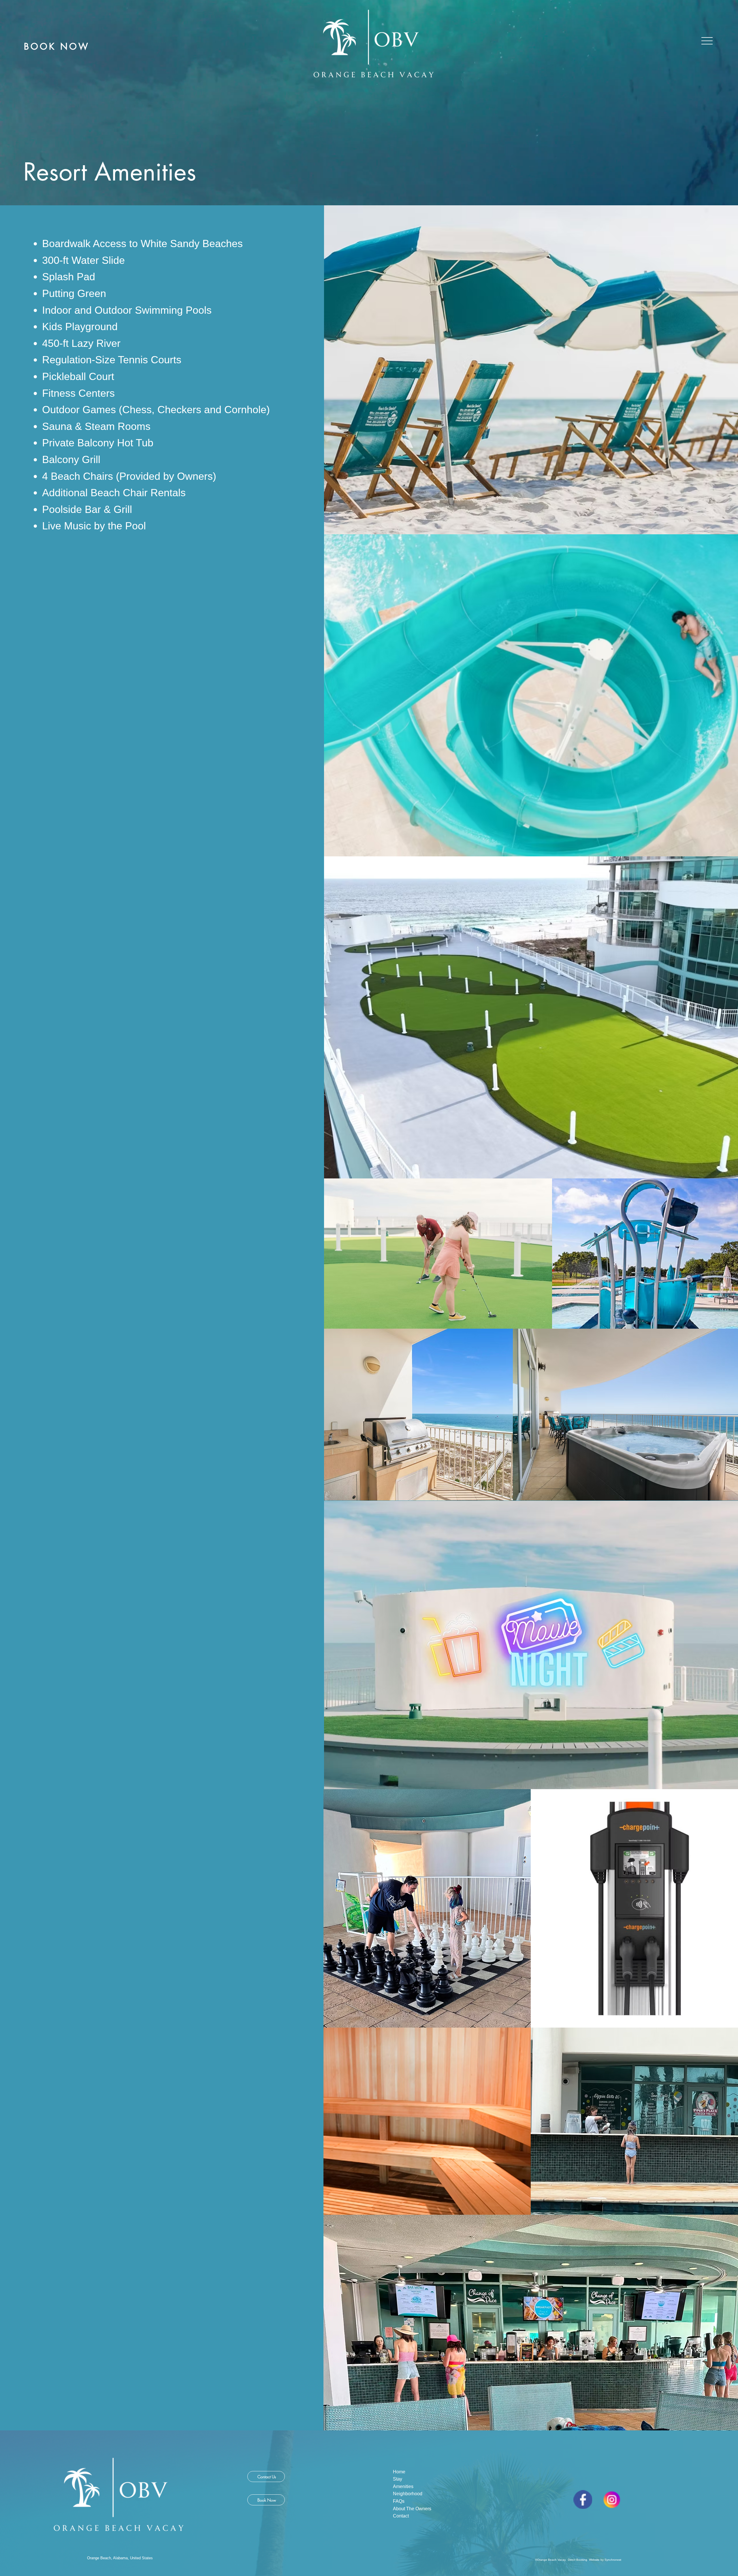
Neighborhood (408, 2494)
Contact (401, 2516)
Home (400, 2472)
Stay (398, 2479)
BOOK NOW (57, 46)
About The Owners (412, 2509)
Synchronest (613, 2560)
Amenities (403, 2486)
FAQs (399, 2501)
